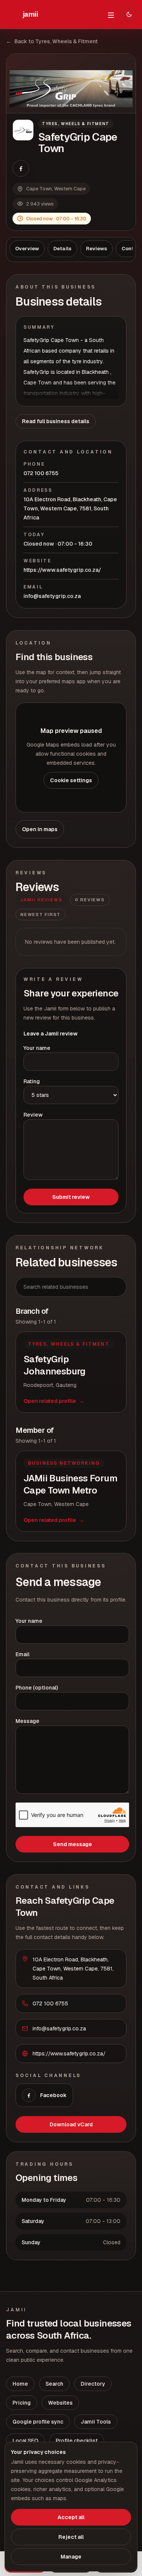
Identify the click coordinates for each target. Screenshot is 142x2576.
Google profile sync (38, 2422)
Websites (60, 2403)
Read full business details (56, 421)
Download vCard (71, 2124)
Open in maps (40, 829)
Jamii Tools (96, 2422)
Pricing (22, 2403)
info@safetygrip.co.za (52, 596)
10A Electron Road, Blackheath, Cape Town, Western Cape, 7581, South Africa (70, 508)
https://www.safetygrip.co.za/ (62, 570)
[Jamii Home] (30, 14)
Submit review (71, 1197)
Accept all (71, 2517)
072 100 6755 (41, 473)
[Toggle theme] (129, 14)
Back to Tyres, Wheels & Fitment (52, 41)
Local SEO (25, 2441)
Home (20, 2384)
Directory (93, 2384)
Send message (73, 1844)
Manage (71, 2557)
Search (54, 2384)
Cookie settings (71, 780)
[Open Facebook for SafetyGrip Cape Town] (21, 168)
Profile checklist (77, 2441)
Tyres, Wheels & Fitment (76, 124)
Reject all (71, 2537)
